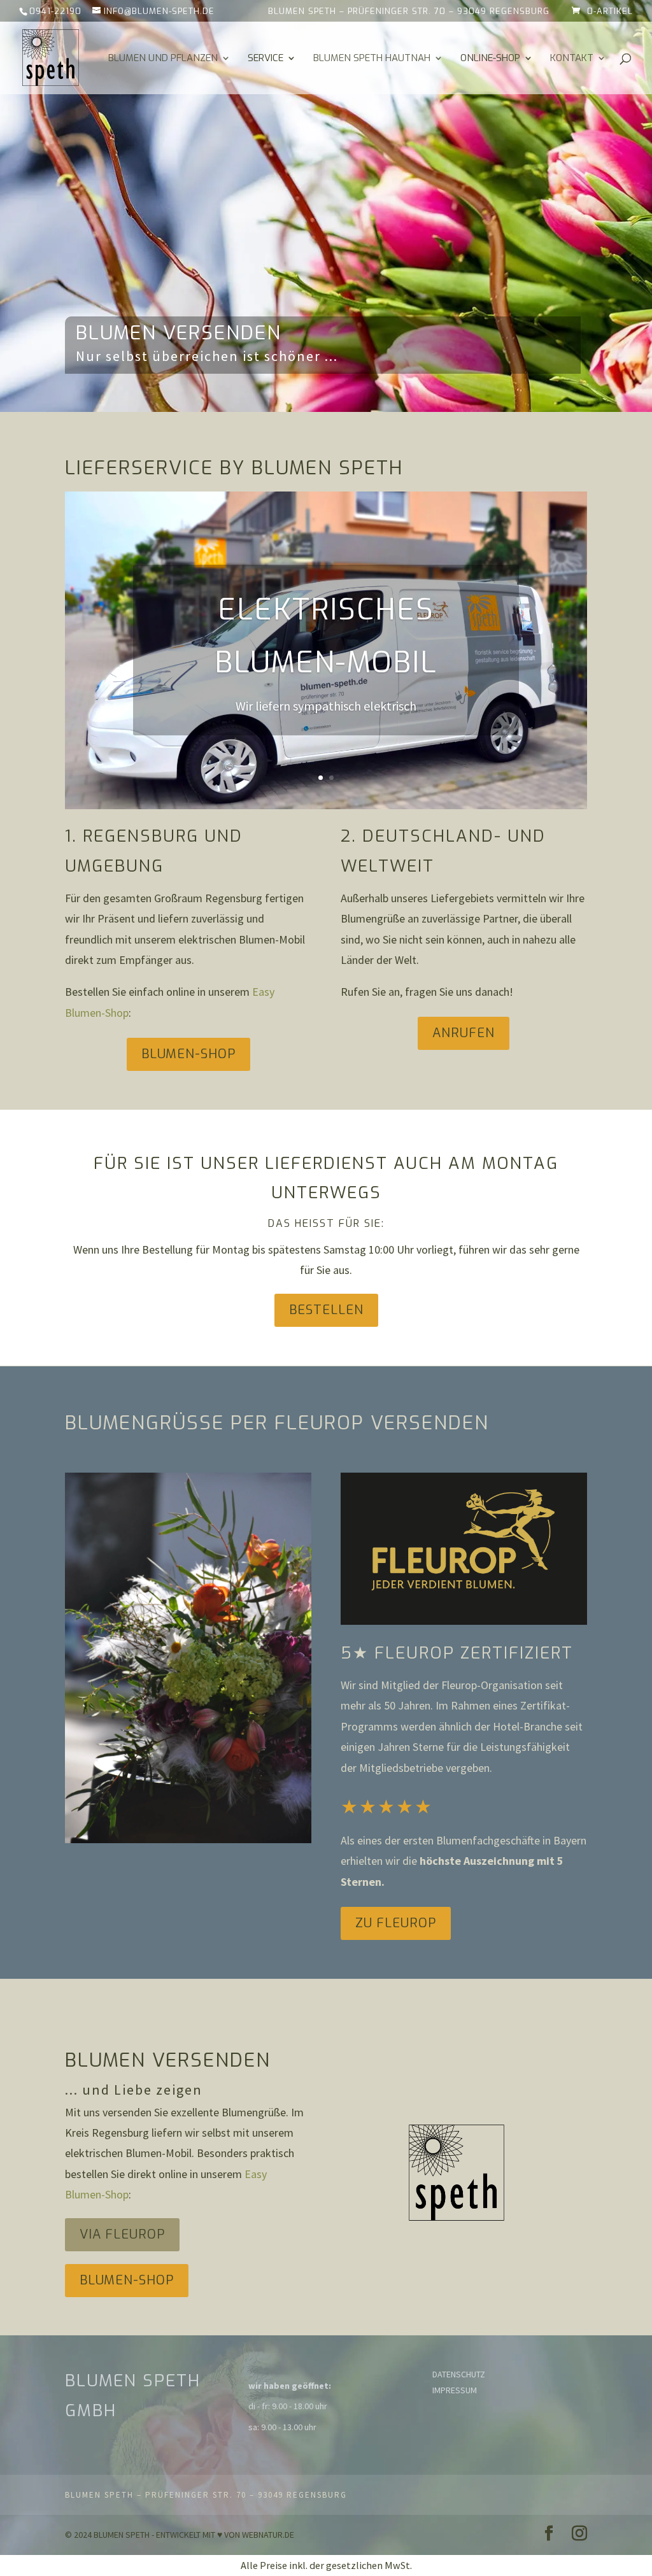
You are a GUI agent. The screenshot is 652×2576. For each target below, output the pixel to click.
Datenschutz (459, 2374)
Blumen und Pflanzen (163, 59)
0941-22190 (55, 11)
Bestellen (326, 1310)
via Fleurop (122, 2234)
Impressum (455, 2390)
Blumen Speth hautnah (372, 59)
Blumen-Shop (188, 1054)
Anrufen (464, 1033)
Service (266, 59)
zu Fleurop (396, 1923)
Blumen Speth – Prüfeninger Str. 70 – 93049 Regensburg (409, 12)
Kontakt (572, 59)
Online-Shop (490, 59)
